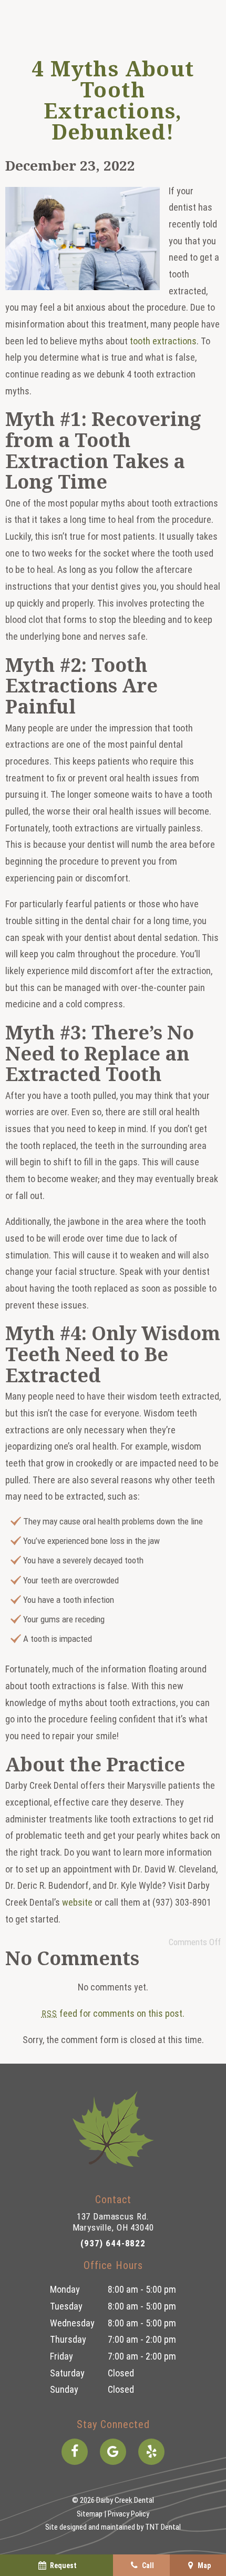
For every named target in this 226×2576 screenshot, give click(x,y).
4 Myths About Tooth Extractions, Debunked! (113, 100)
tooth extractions (163, 341)
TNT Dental (163, 2527)
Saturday (67, 2373)
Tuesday (66, 2306)
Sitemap (90, 2514)
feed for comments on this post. (113, 2013)
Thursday (68, 2339)
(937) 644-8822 (113, 2243)
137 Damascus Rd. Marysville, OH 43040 (113, 2222)
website (77, 1902)
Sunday (64, 2389)
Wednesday (72, 2323)
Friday (61, 2356)
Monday (65, 2289)
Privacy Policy (129, 2514)
